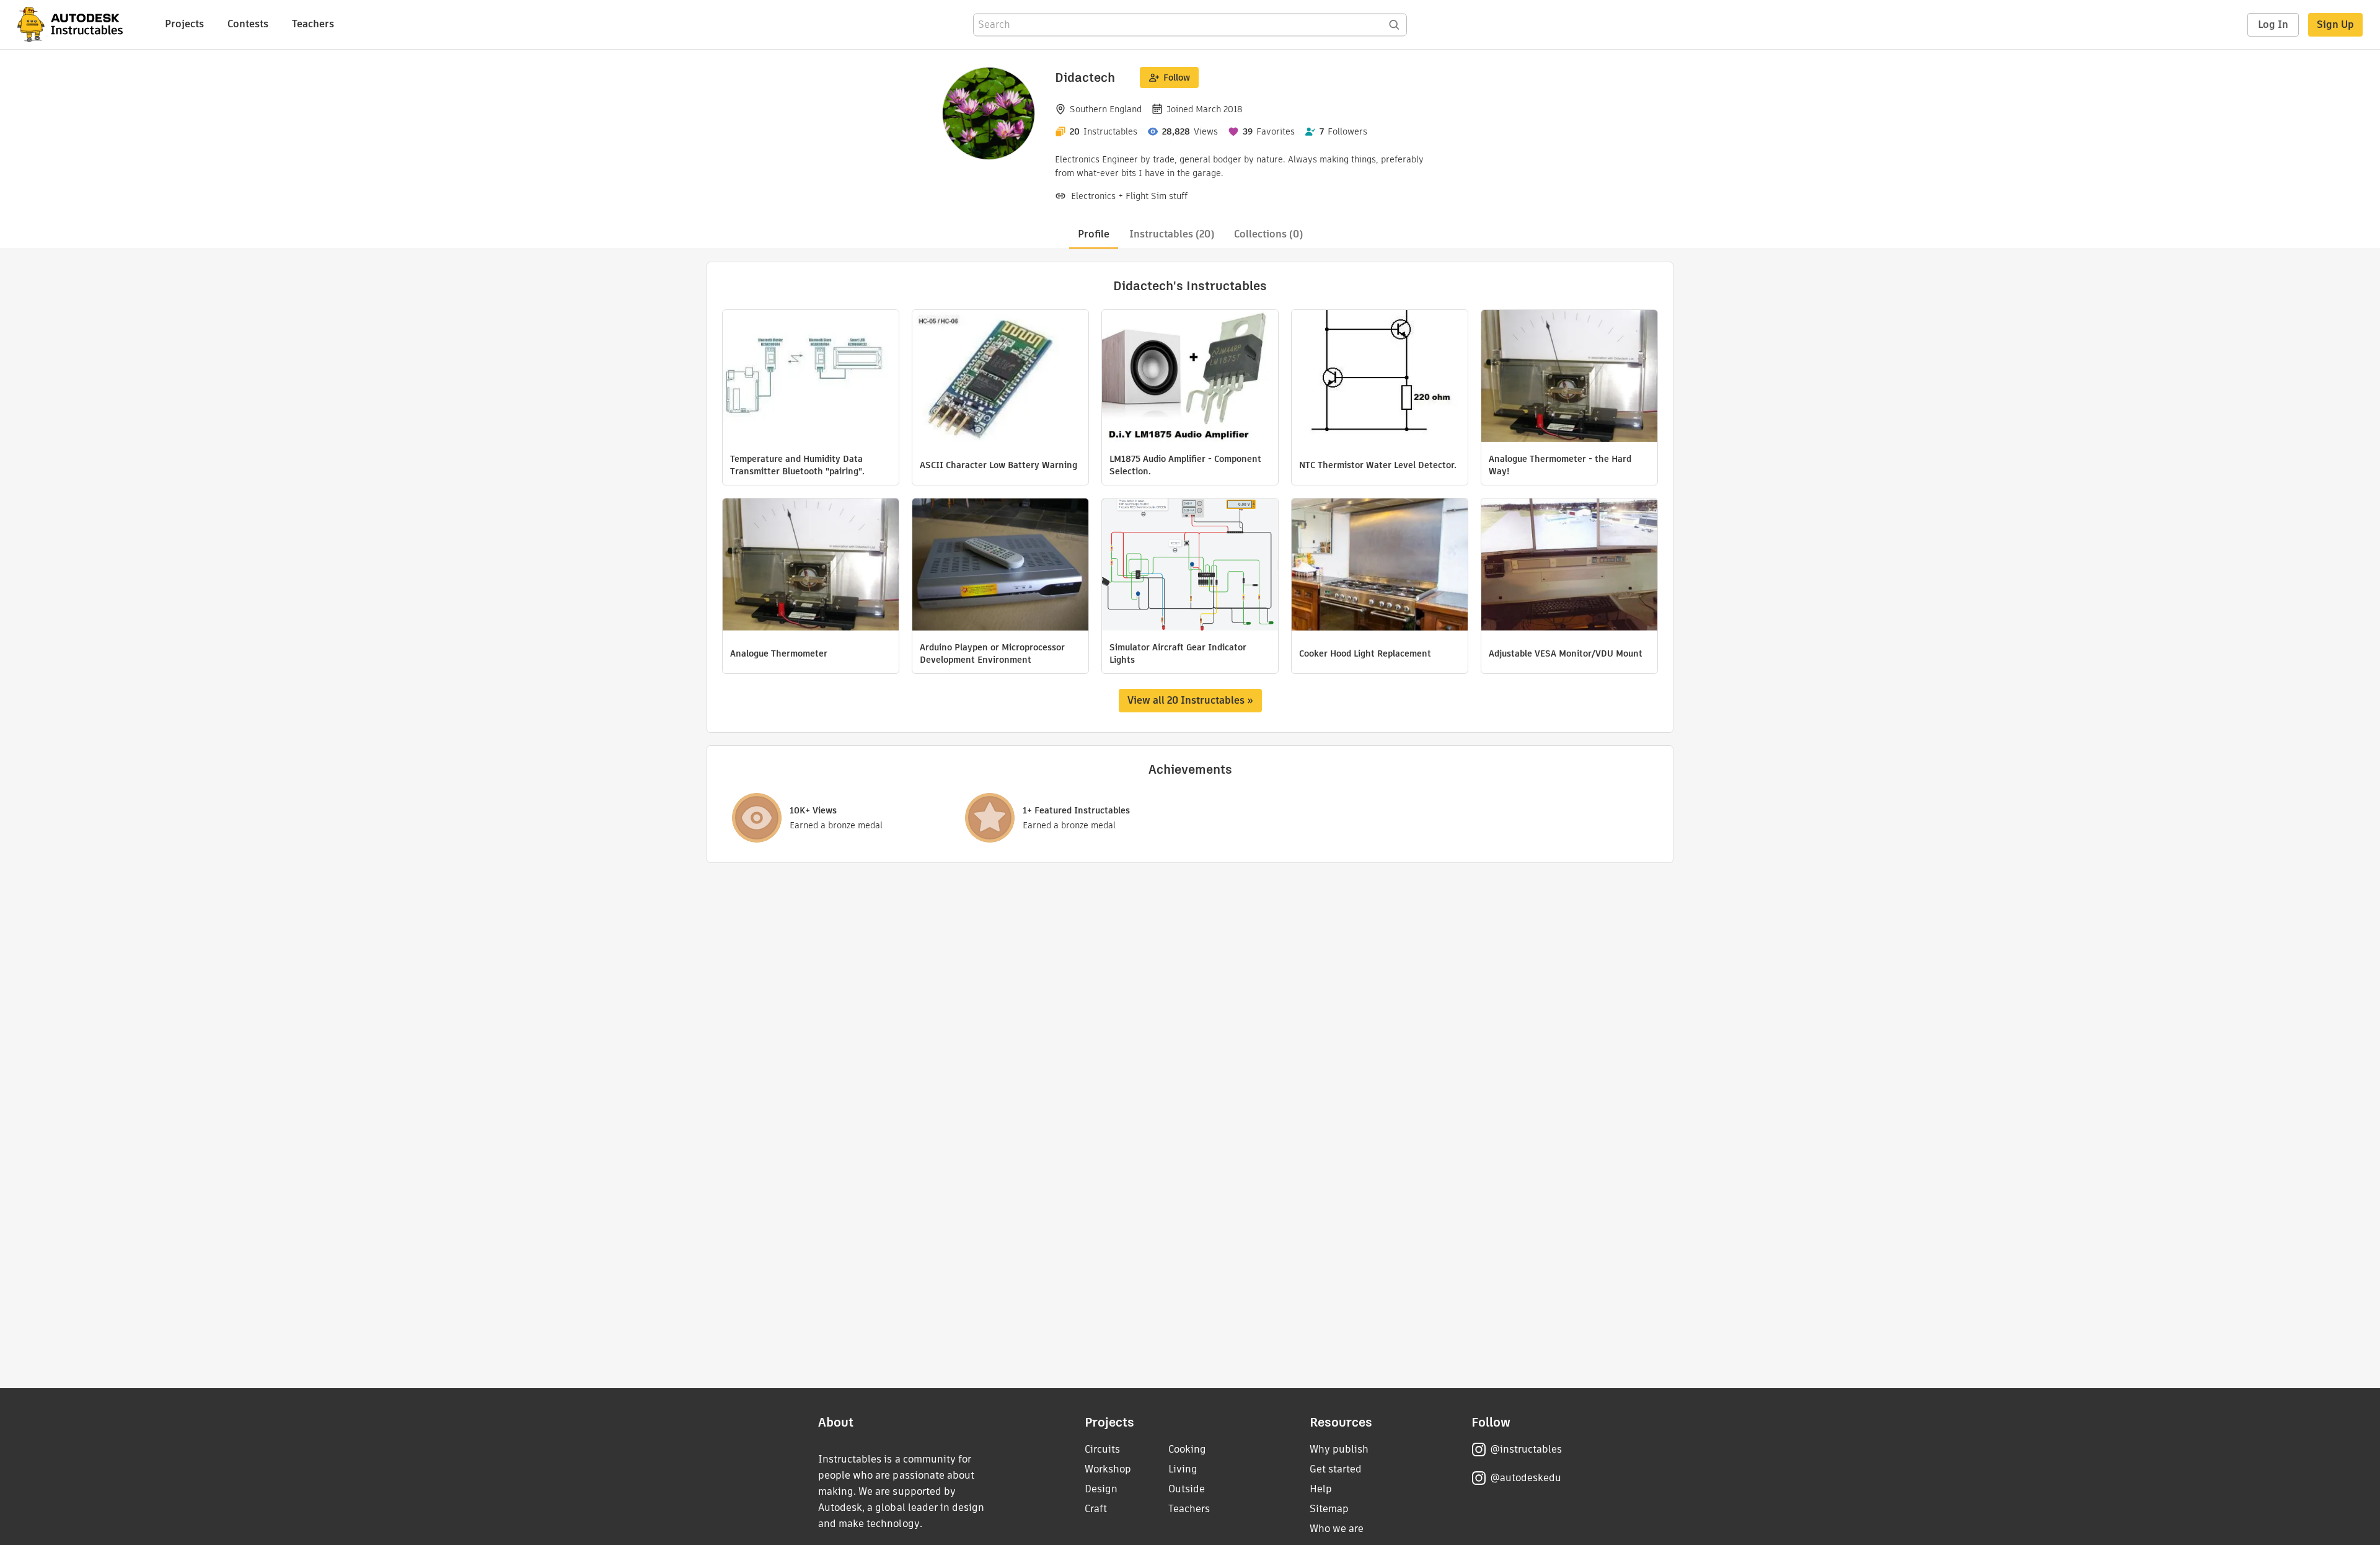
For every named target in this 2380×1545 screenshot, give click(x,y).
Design (1101, 1489)
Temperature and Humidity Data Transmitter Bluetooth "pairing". (797, 465)
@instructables (1526, 1449)
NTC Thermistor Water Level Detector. (1378, 465)
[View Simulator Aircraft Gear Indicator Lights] (1190, 566)
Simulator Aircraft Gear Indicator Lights (1178, 653)
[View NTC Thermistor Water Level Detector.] (1380, 378)
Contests (248, 24)
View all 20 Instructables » (1190, 700)
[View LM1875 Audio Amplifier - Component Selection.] (1190, 378)
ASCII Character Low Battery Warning (998, 465)
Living (1183, 1469)
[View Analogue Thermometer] (811, 566)
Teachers (313, 24)
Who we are (1337, 1529)
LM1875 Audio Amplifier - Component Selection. (1185, 465)
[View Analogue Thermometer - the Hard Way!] (1569, 378)
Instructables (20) (1172, 234)
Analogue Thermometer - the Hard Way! (1560, 465)
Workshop (1108, 1469)
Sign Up (2335, 24)
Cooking (1187, 1449)
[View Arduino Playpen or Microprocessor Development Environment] (1000, 566)
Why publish (1339, 1449)
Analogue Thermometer (779, 653)
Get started (1336, 1469)
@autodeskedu (1526, 1478)
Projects (184, 24)
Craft (1096, 1509)
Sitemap (1329, 1509)
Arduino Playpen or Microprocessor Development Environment (992, 653)
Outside (1187, 1489)
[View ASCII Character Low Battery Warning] (1000, 378)
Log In (2273, 24)
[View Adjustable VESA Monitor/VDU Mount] (1569, 566)
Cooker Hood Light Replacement (1365, 653)
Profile (1094, 234)
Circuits (1102, 1449)
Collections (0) (1268, 234)
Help (1321, 1489)
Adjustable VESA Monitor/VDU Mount (1566, 653)
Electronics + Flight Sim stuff (1129, 196)
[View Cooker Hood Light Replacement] (1380, 566)
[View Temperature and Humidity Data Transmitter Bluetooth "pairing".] (811, 378)
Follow (1177, 77)
